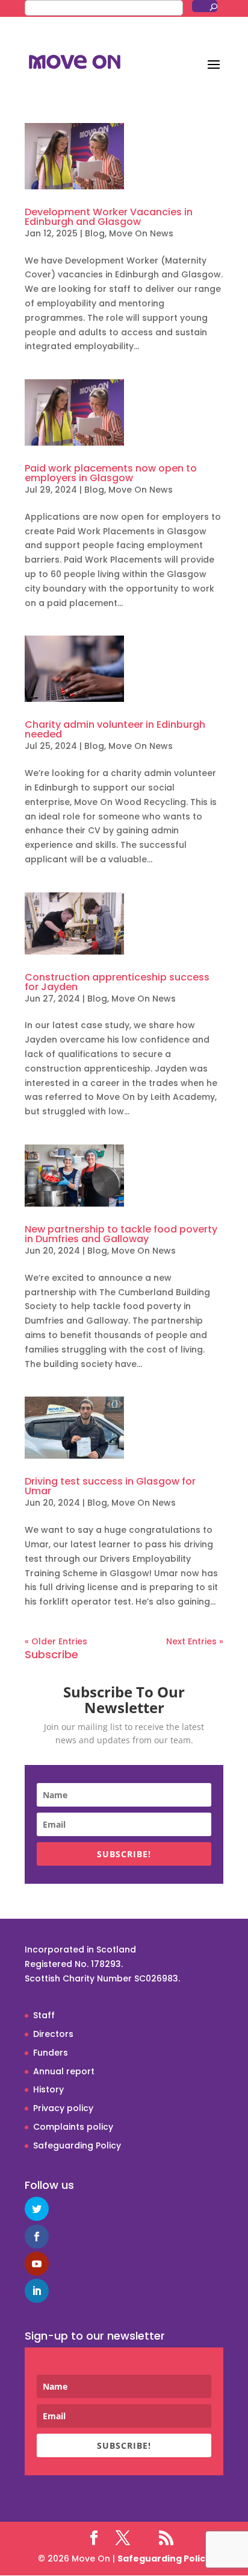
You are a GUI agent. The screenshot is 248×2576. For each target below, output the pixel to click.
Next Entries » (195, 1641)
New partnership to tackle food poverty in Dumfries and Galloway (121, 1234)
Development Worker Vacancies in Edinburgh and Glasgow (109, 217)
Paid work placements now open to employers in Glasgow (111, 473)
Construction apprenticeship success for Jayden (117, 982)
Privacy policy (63, 2108)
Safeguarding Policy (77, 2145)
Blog (95, 233)
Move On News (141, 233)
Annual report (64, 2071)
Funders (51, 2053)
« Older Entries (56, 1641)
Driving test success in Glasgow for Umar (110, 1486)
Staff (44, 2015)
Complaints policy (73, 2127)
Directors (53, 2034)
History (48, 2089)
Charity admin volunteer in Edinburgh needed (115, 729)
